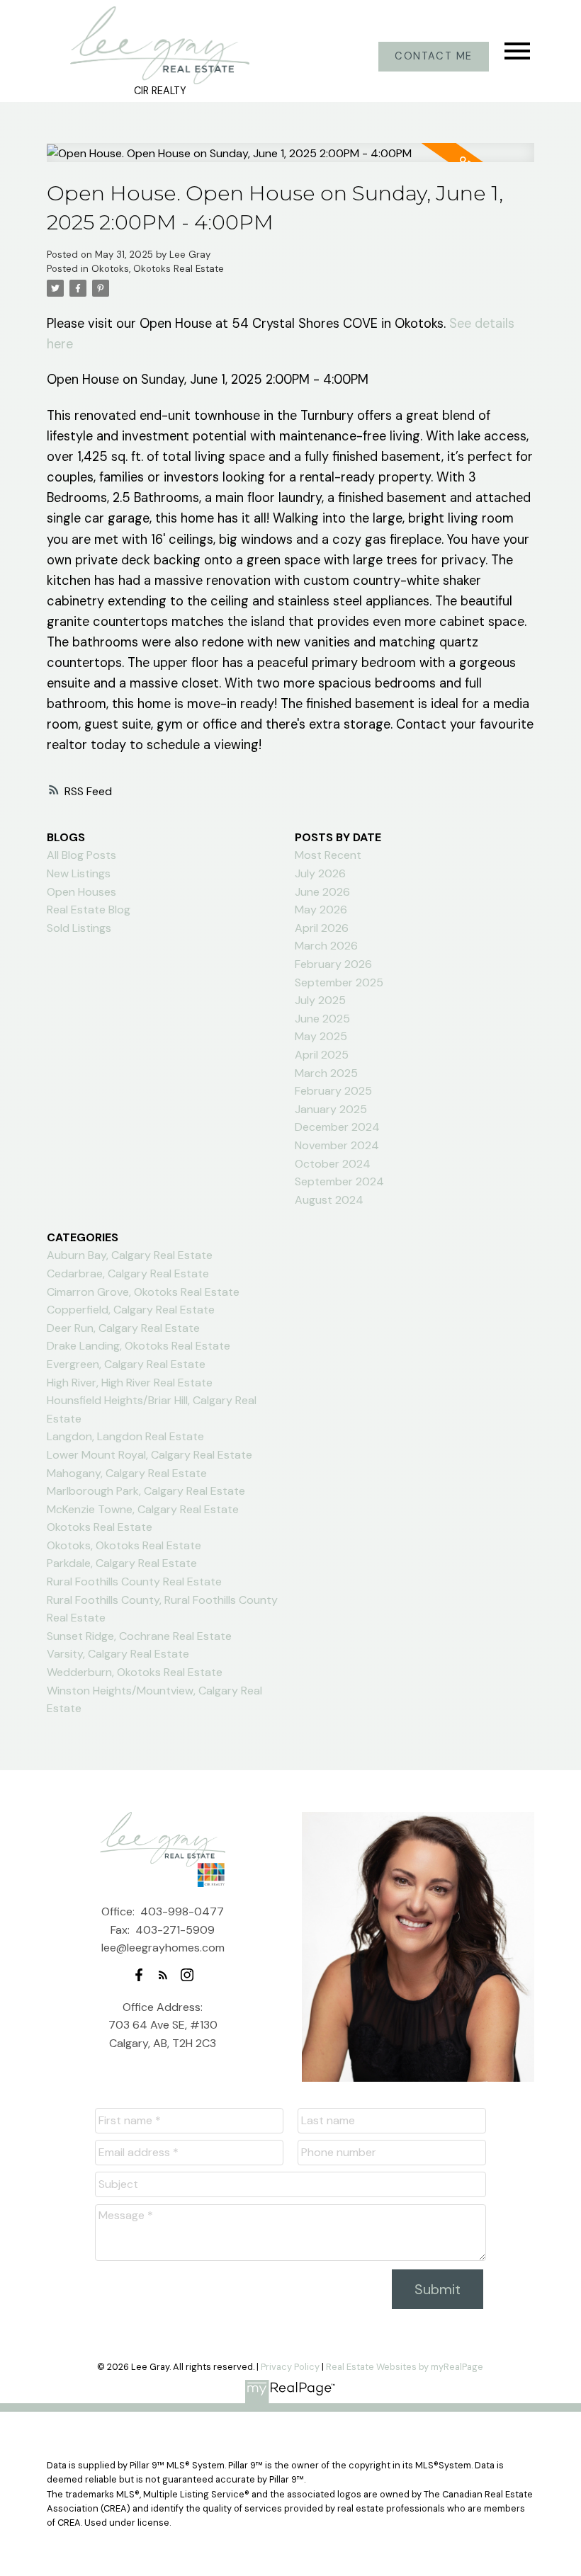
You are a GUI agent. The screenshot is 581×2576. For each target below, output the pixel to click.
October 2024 (333, 1164)
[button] (434, 57)
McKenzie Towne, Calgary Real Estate (143, 1509)
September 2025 (339, 982)
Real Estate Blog (89, 910)
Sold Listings (79, 928)
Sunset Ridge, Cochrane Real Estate (139, 1636)
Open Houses (81, 892)
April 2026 (322, 928)
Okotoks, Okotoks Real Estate (158, 269)
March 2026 (326, 946)
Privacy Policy (290, 2367)
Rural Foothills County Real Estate (134, 1581)
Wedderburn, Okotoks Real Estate (135, 1672)
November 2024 (337, 1145)
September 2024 (339, 1181)
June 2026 (322, 892)
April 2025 (322, 1055)
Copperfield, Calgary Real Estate (131, 1310)
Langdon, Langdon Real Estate (125, 1436)
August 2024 (329, 1200)
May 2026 (321, 910)
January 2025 (331, 1109)
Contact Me (434, 57)
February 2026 (333, 964)
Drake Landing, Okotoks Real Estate (139, 1346)
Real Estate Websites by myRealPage (405, 2367)
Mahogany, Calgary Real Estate (127, 1473)
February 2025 (333, 1091)
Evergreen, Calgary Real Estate (126, 1364)
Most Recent (328, 855)
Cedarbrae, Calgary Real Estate (128, 1273)
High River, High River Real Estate (130, 1383)
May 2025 (321, 1036)
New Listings (79, 873)
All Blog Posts (81, 855)
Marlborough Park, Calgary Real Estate (146, 1491)
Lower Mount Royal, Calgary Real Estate (150, 1455)
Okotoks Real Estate (100, 1527)
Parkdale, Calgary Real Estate (122, 1563)
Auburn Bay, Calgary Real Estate (130, 1255)
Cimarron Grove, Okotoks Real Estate (143, 1292)
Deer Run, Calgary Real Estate (123, 1328)
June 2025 (322, 1019)
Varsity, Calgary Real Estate (118, 1654)
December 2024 (337, 1127)
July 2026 (320, 873)
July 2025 (320, 1000)
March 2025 (326, 1073)
